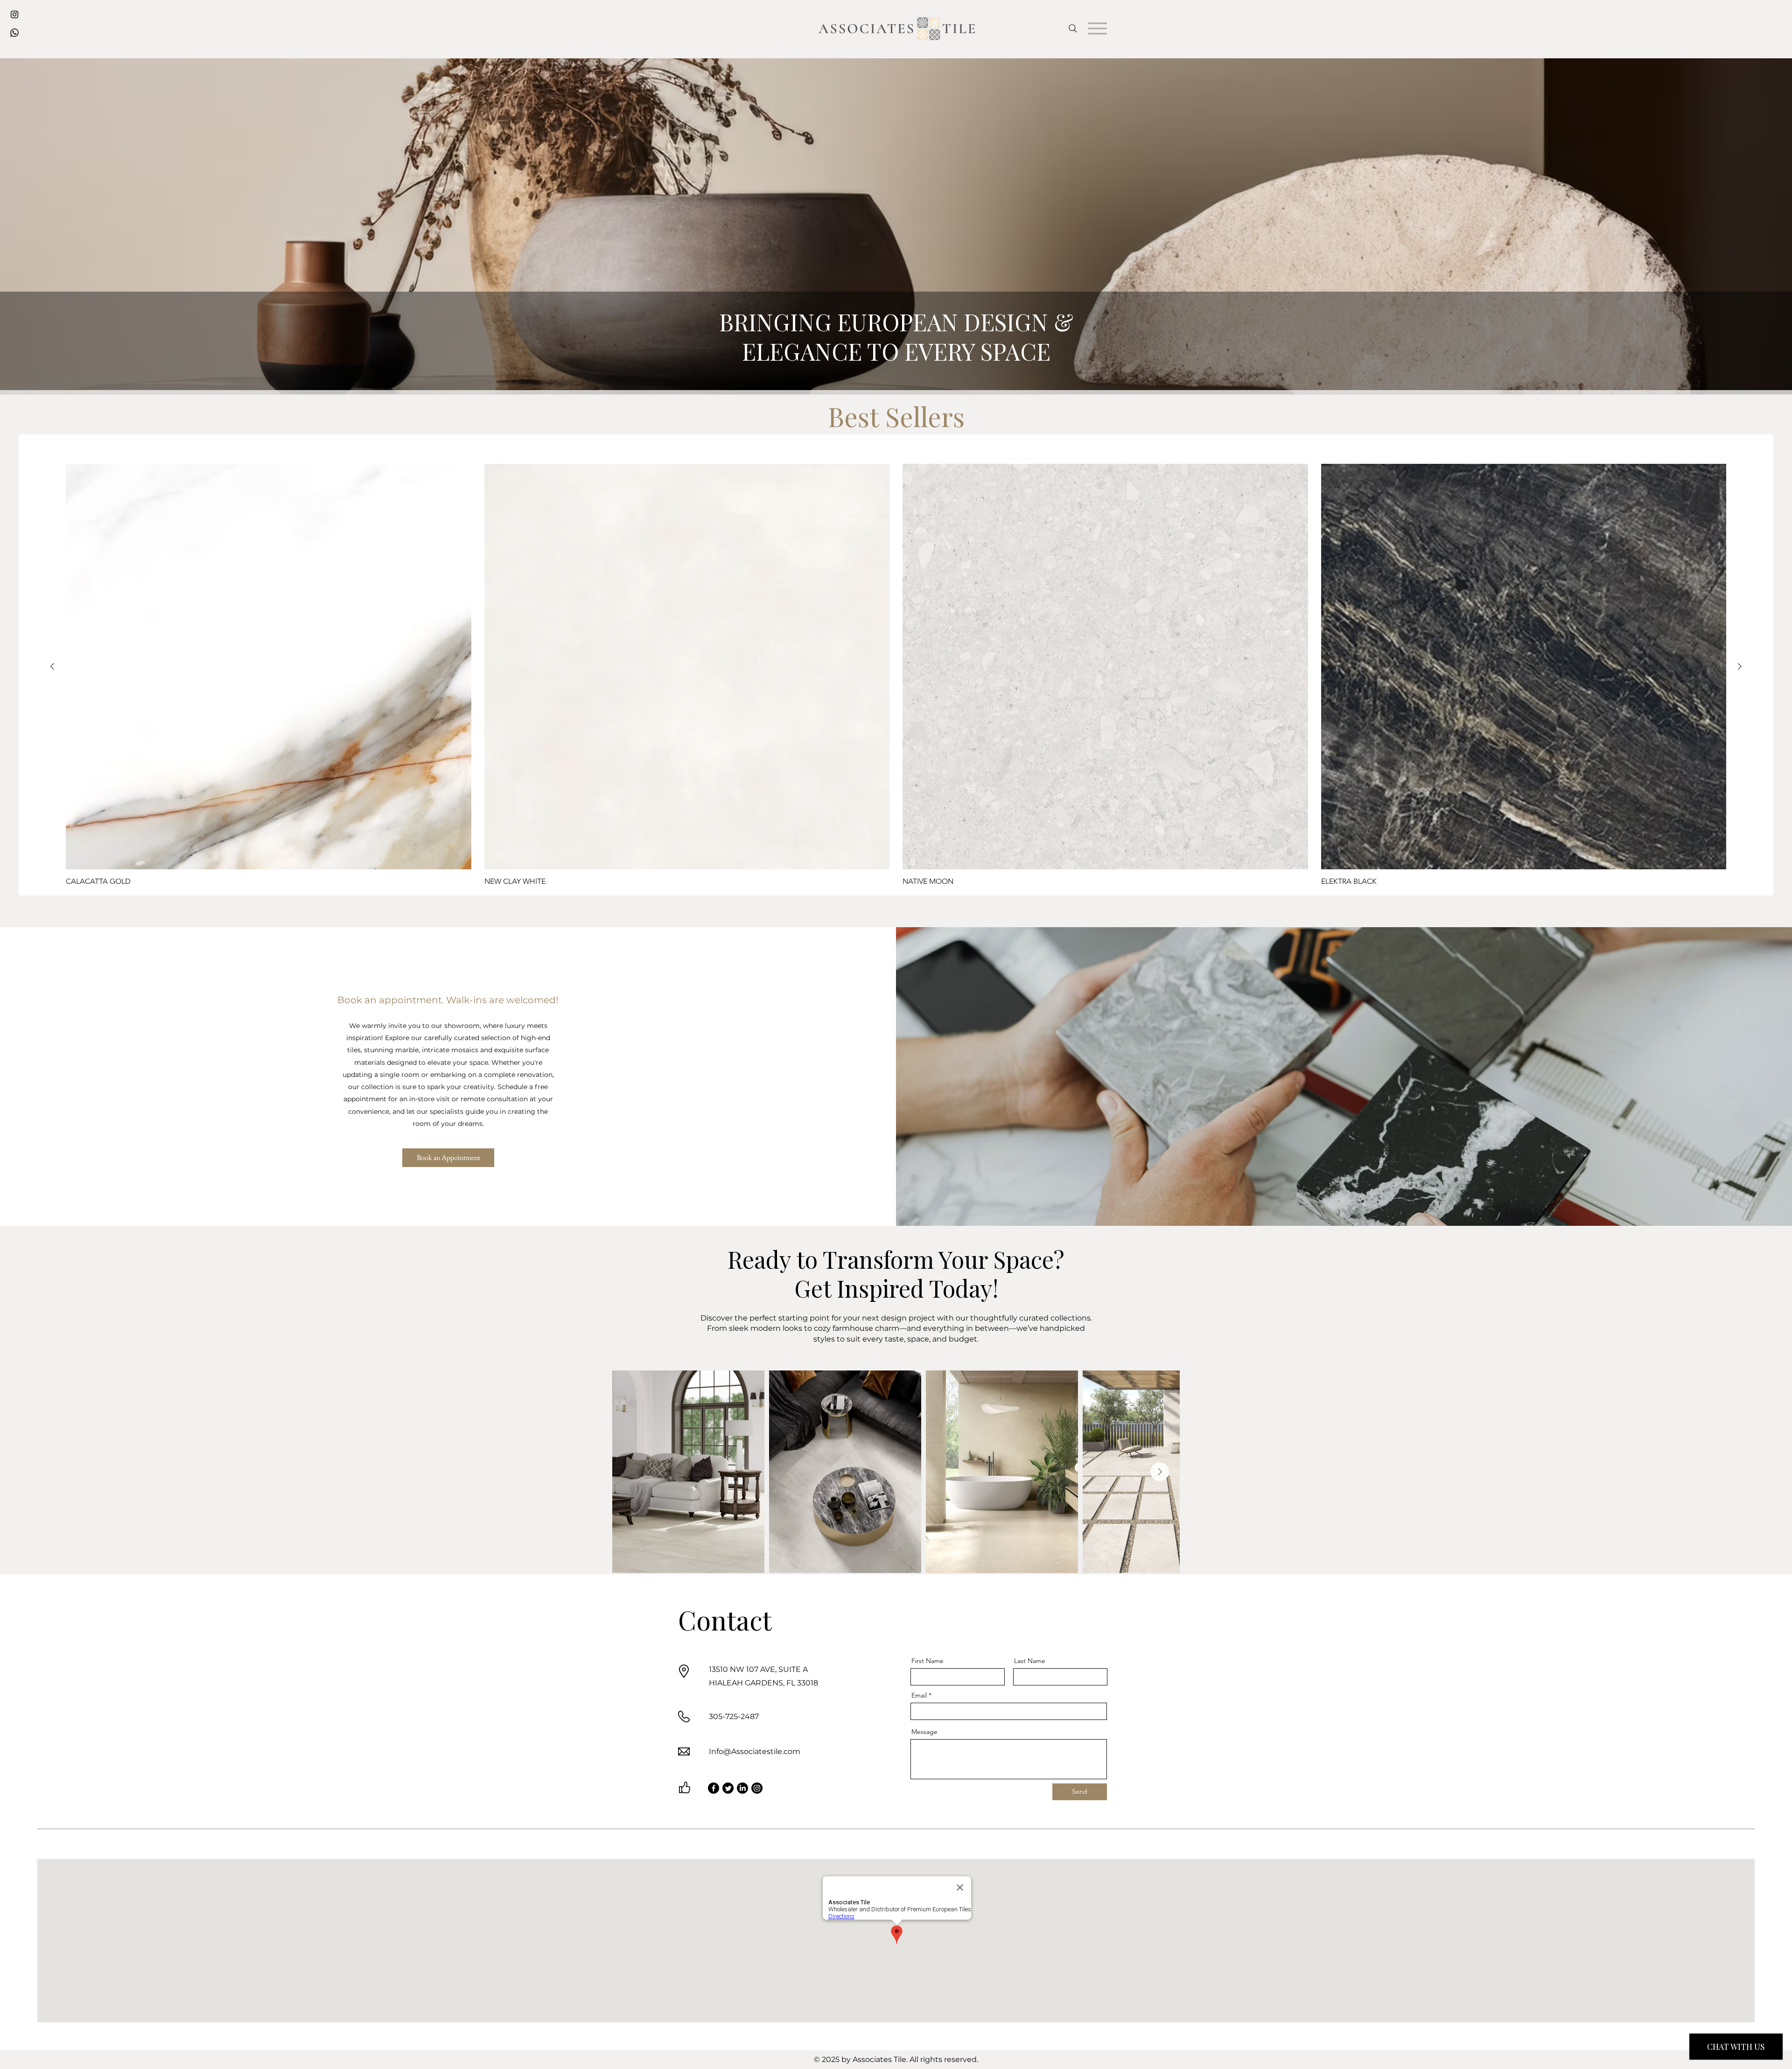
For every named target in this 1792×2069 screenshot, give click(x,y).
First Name (927, 1661)
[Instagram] (757, 1788)
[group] (896, 675)
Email (919, 1695)
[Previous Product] (52, 666)
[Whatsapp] (14, 33)
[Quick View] (269, 667)
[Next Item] (1160, 1472)
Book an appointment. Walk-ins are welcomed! (448, 1000)
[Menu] (1098, 28)
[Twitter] (728, 1788)
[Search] (1073, 28)
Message (924, 1732)
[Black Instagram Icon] (14, 14)
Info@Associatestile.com (755, 1751)
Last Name (1030, 1661)
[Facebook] (714, 1788)
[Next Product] (1740, 666)
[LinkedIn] (742, 1788)
